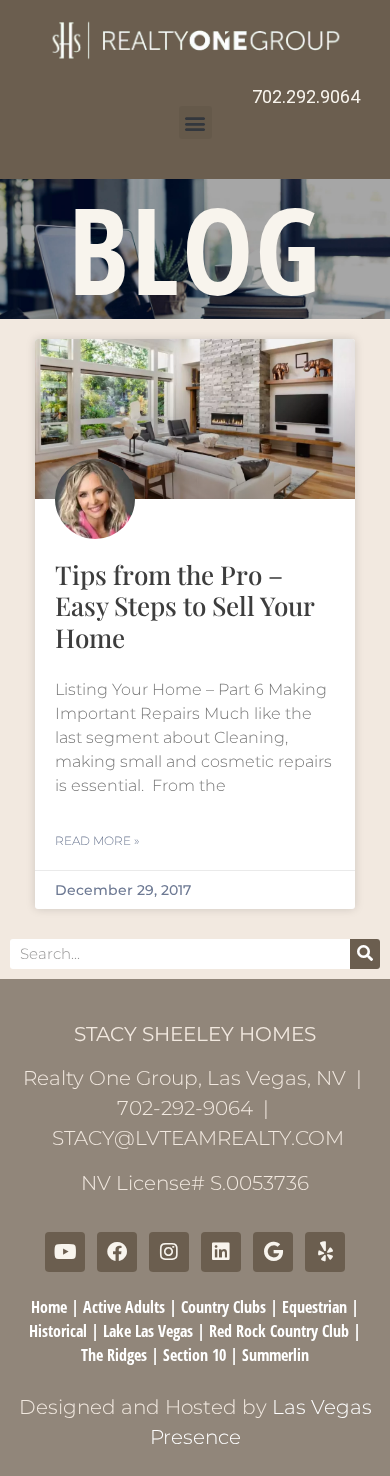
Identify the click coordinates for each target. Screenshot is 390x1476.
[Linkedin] (221, 1252)
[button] (195, 122)
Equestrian (314, 1307)
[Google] (273, 1252)
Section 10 (194, 1355)
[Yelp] (325, 1252)
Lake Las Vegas (148, 1331)
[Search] (365, 954)
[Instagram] (169, 1252)
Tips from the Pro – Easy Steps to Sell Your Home (184, 605)
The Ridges (114, 1355)
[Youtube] (65, 1252)
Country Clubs (223, 1307)
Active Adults (124, 1307)
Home (49, 1307)
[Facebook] (117, 1252)
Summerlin (275, 1355)
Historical (58, 1331)
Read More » (97, 840)
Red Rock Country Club (279, 1331)
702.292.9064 (306, 96)
